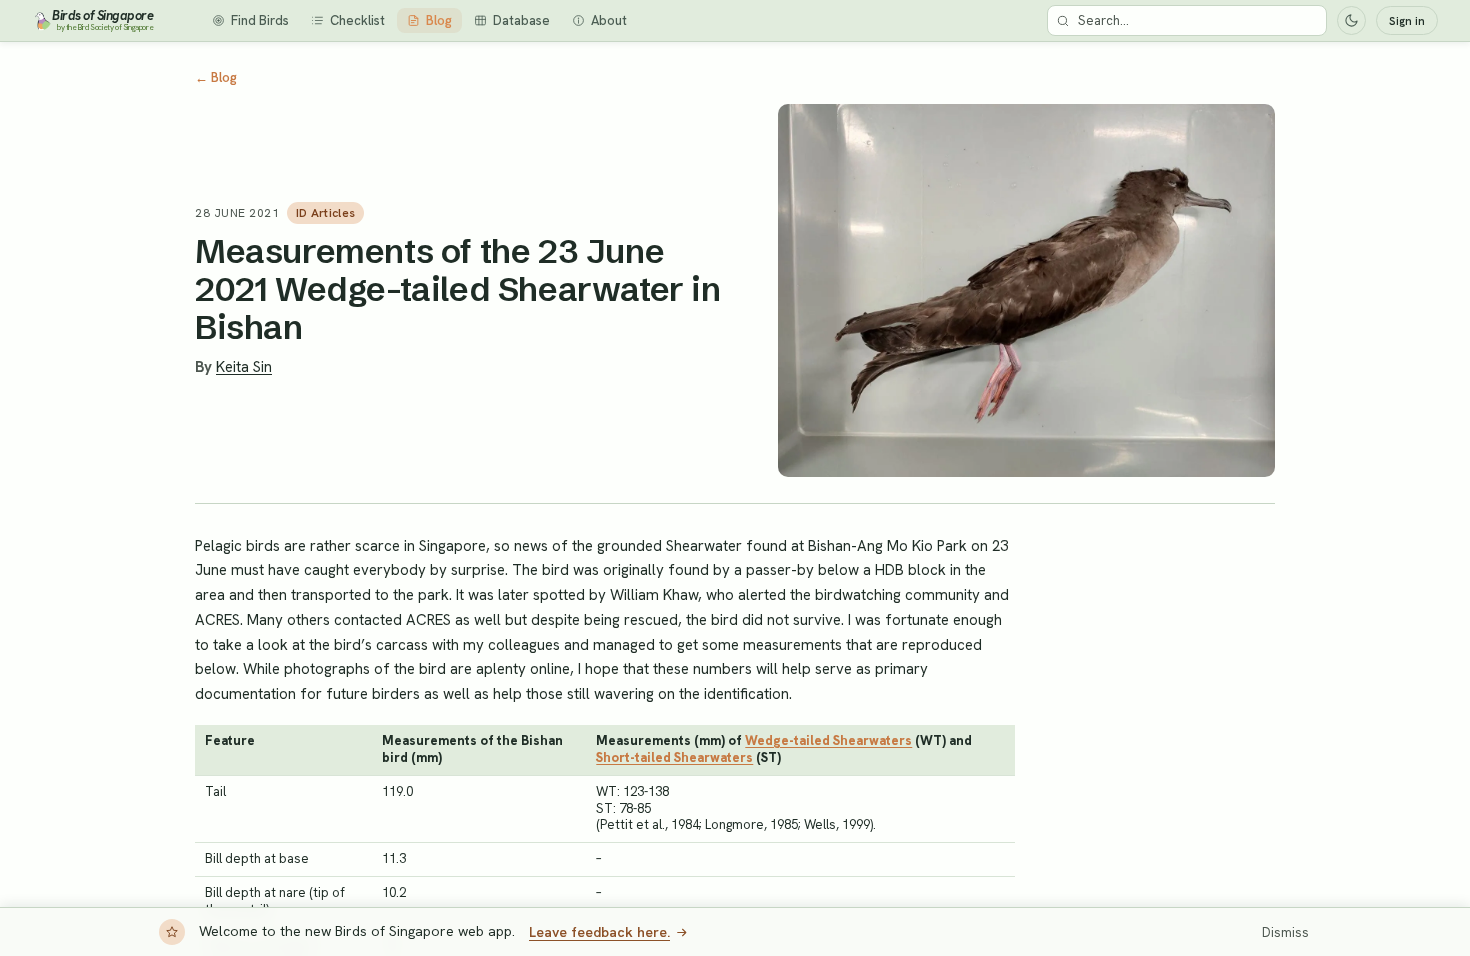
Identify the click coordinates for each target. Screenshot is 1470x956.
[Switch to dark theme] (1351, 20)
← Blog (216, 77)
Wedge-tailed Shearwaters (828, 740)
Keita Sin (244, 367)
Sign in (1407, 21)
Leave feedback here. (599, 932)
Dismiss (1285, 932)
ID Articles (325, 213)
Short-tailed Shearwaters (674, 757)
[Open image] (1026, 290)
